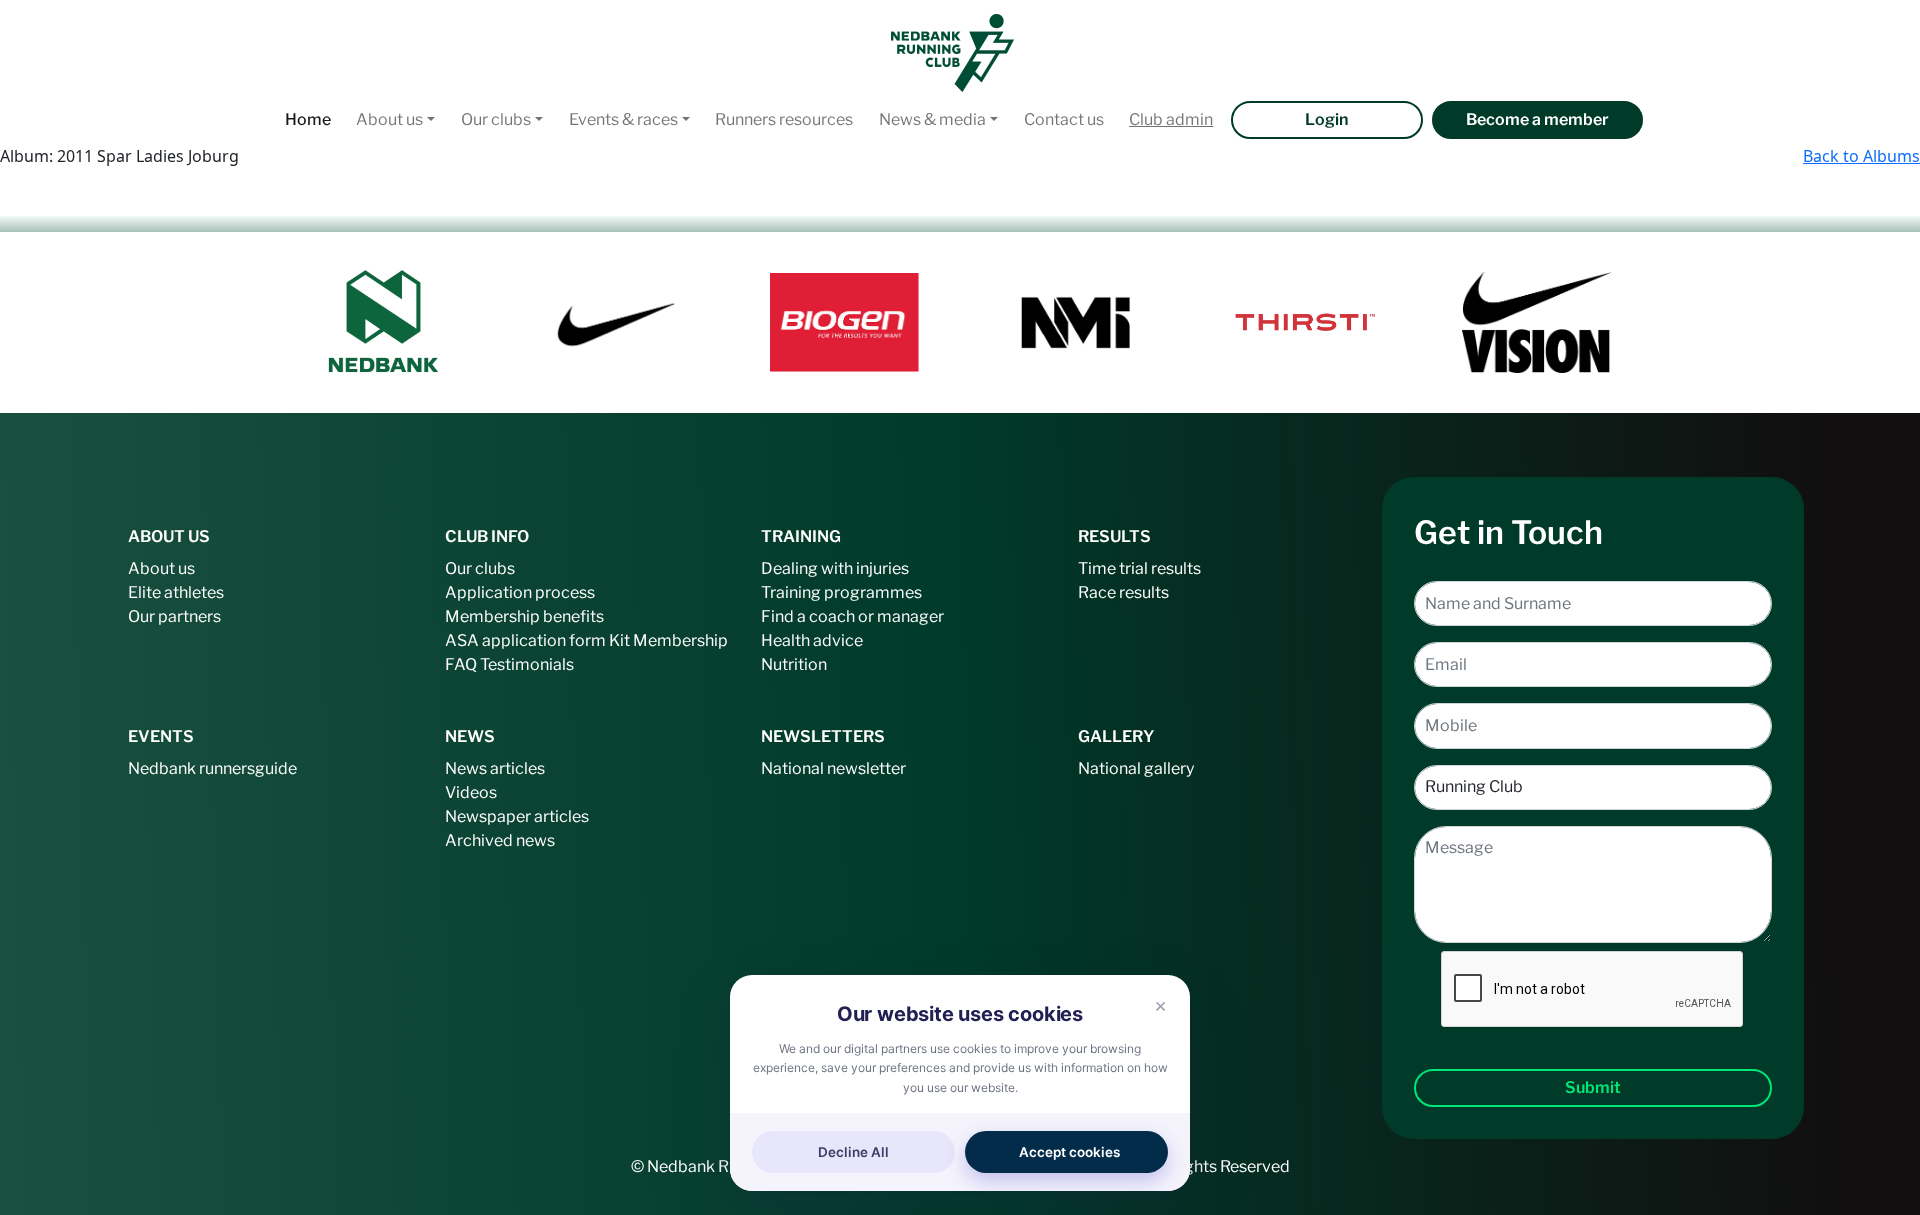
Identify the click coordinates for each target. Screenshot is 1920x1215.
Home (308, 119)
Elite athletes (176, 592)
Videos (471, 792)
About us (389, 119)
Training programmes (841, 592)
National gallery (1136, 768)
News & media (932, 119)
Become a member (1537, 119)
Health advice (812, 640)
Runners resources (784, 119)
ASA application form (525, 640)
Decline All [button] (853, 1152)
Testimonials (527, 664)
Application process (520, 592)
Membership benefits (524, 616)
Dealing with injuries (835, 568)
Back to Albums (1861, 156)
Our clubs (496, 119)
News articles (495, 768)
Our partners (174, 616)
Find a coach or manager (852, 616)
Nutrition (794, 664)
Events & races (623, 119)
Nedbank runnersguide (212, 768)
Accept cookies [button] (1069, 1152)
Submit (1593, 1087)
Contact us (1064, 119)
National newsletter (833, 768)
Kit (619, 640)
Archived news (500, 840)
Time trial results (1139, 568)
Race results (1123, 592)
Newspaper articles (517, 816)
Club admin (1171, 119)
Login (1326, 119)
